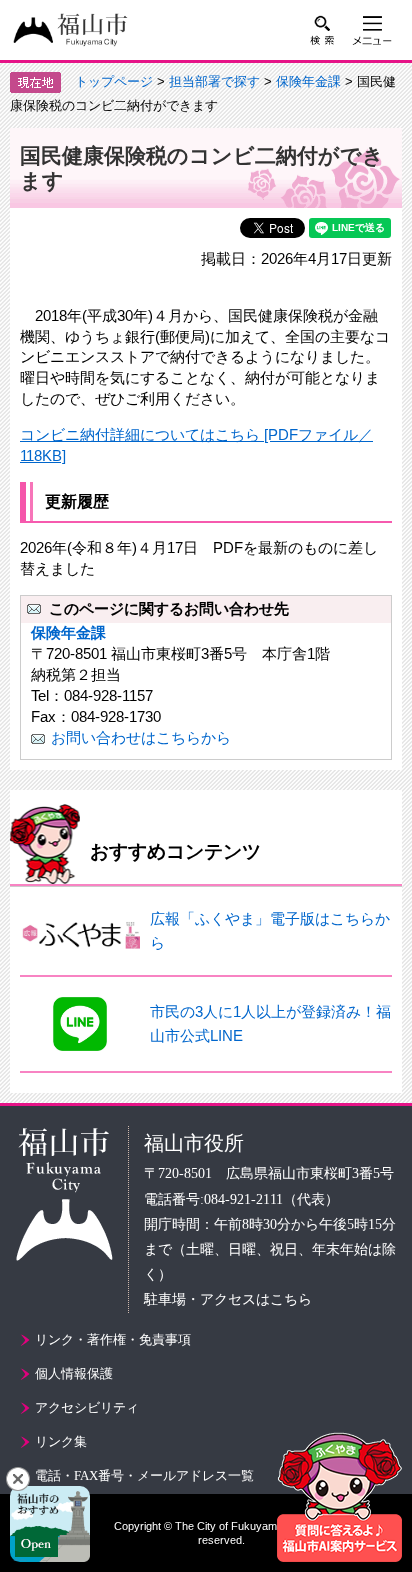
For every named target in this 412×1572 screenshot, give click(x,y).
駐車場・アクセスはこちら (228, 1299)
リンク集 (61, 1441)
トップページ (114, 81)
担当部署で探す (214, 81)
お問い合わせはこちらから (141, 737)
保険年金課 (308, 81)
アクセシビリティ (87, 1407)
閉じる (18, 1479)
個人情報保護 (74, 1373)
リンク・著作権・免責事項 (113, 1339)
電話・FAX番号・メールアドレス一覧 (144, 1475)
